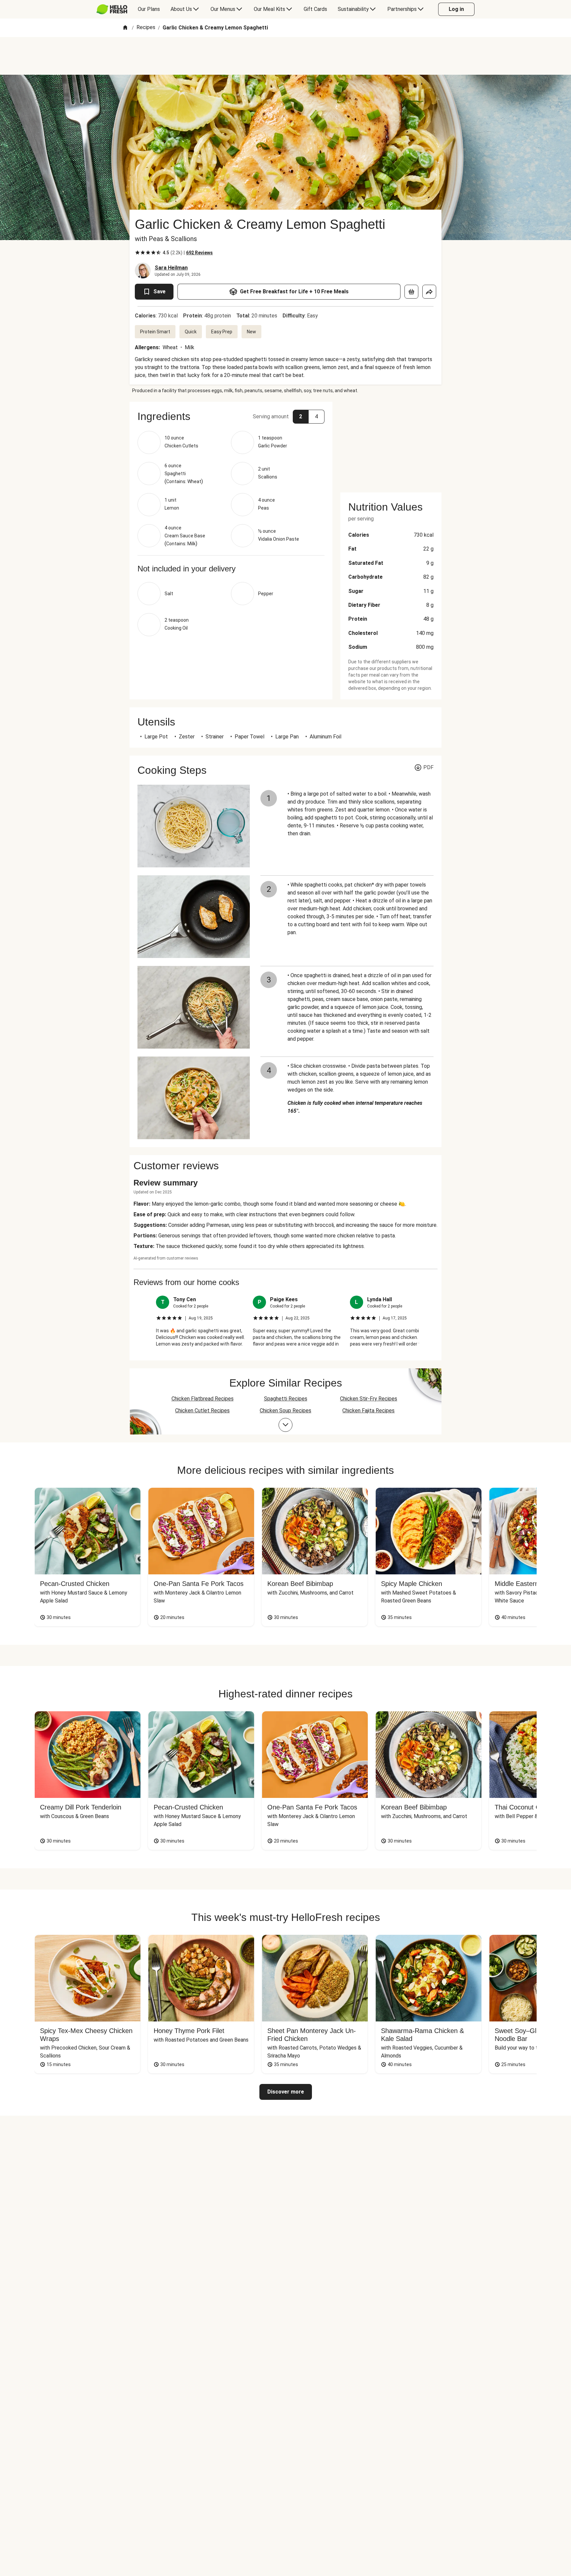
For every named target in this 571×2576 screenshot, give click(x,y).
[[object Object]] (411, 292)
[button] (231, 416)
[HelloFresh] (112, 9)
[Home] (125, 28)
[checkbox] (137, 253)
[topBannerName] (285, 56)
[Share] (429, 292)
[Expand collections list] (285, 1425)
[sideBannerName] (391, 443)
